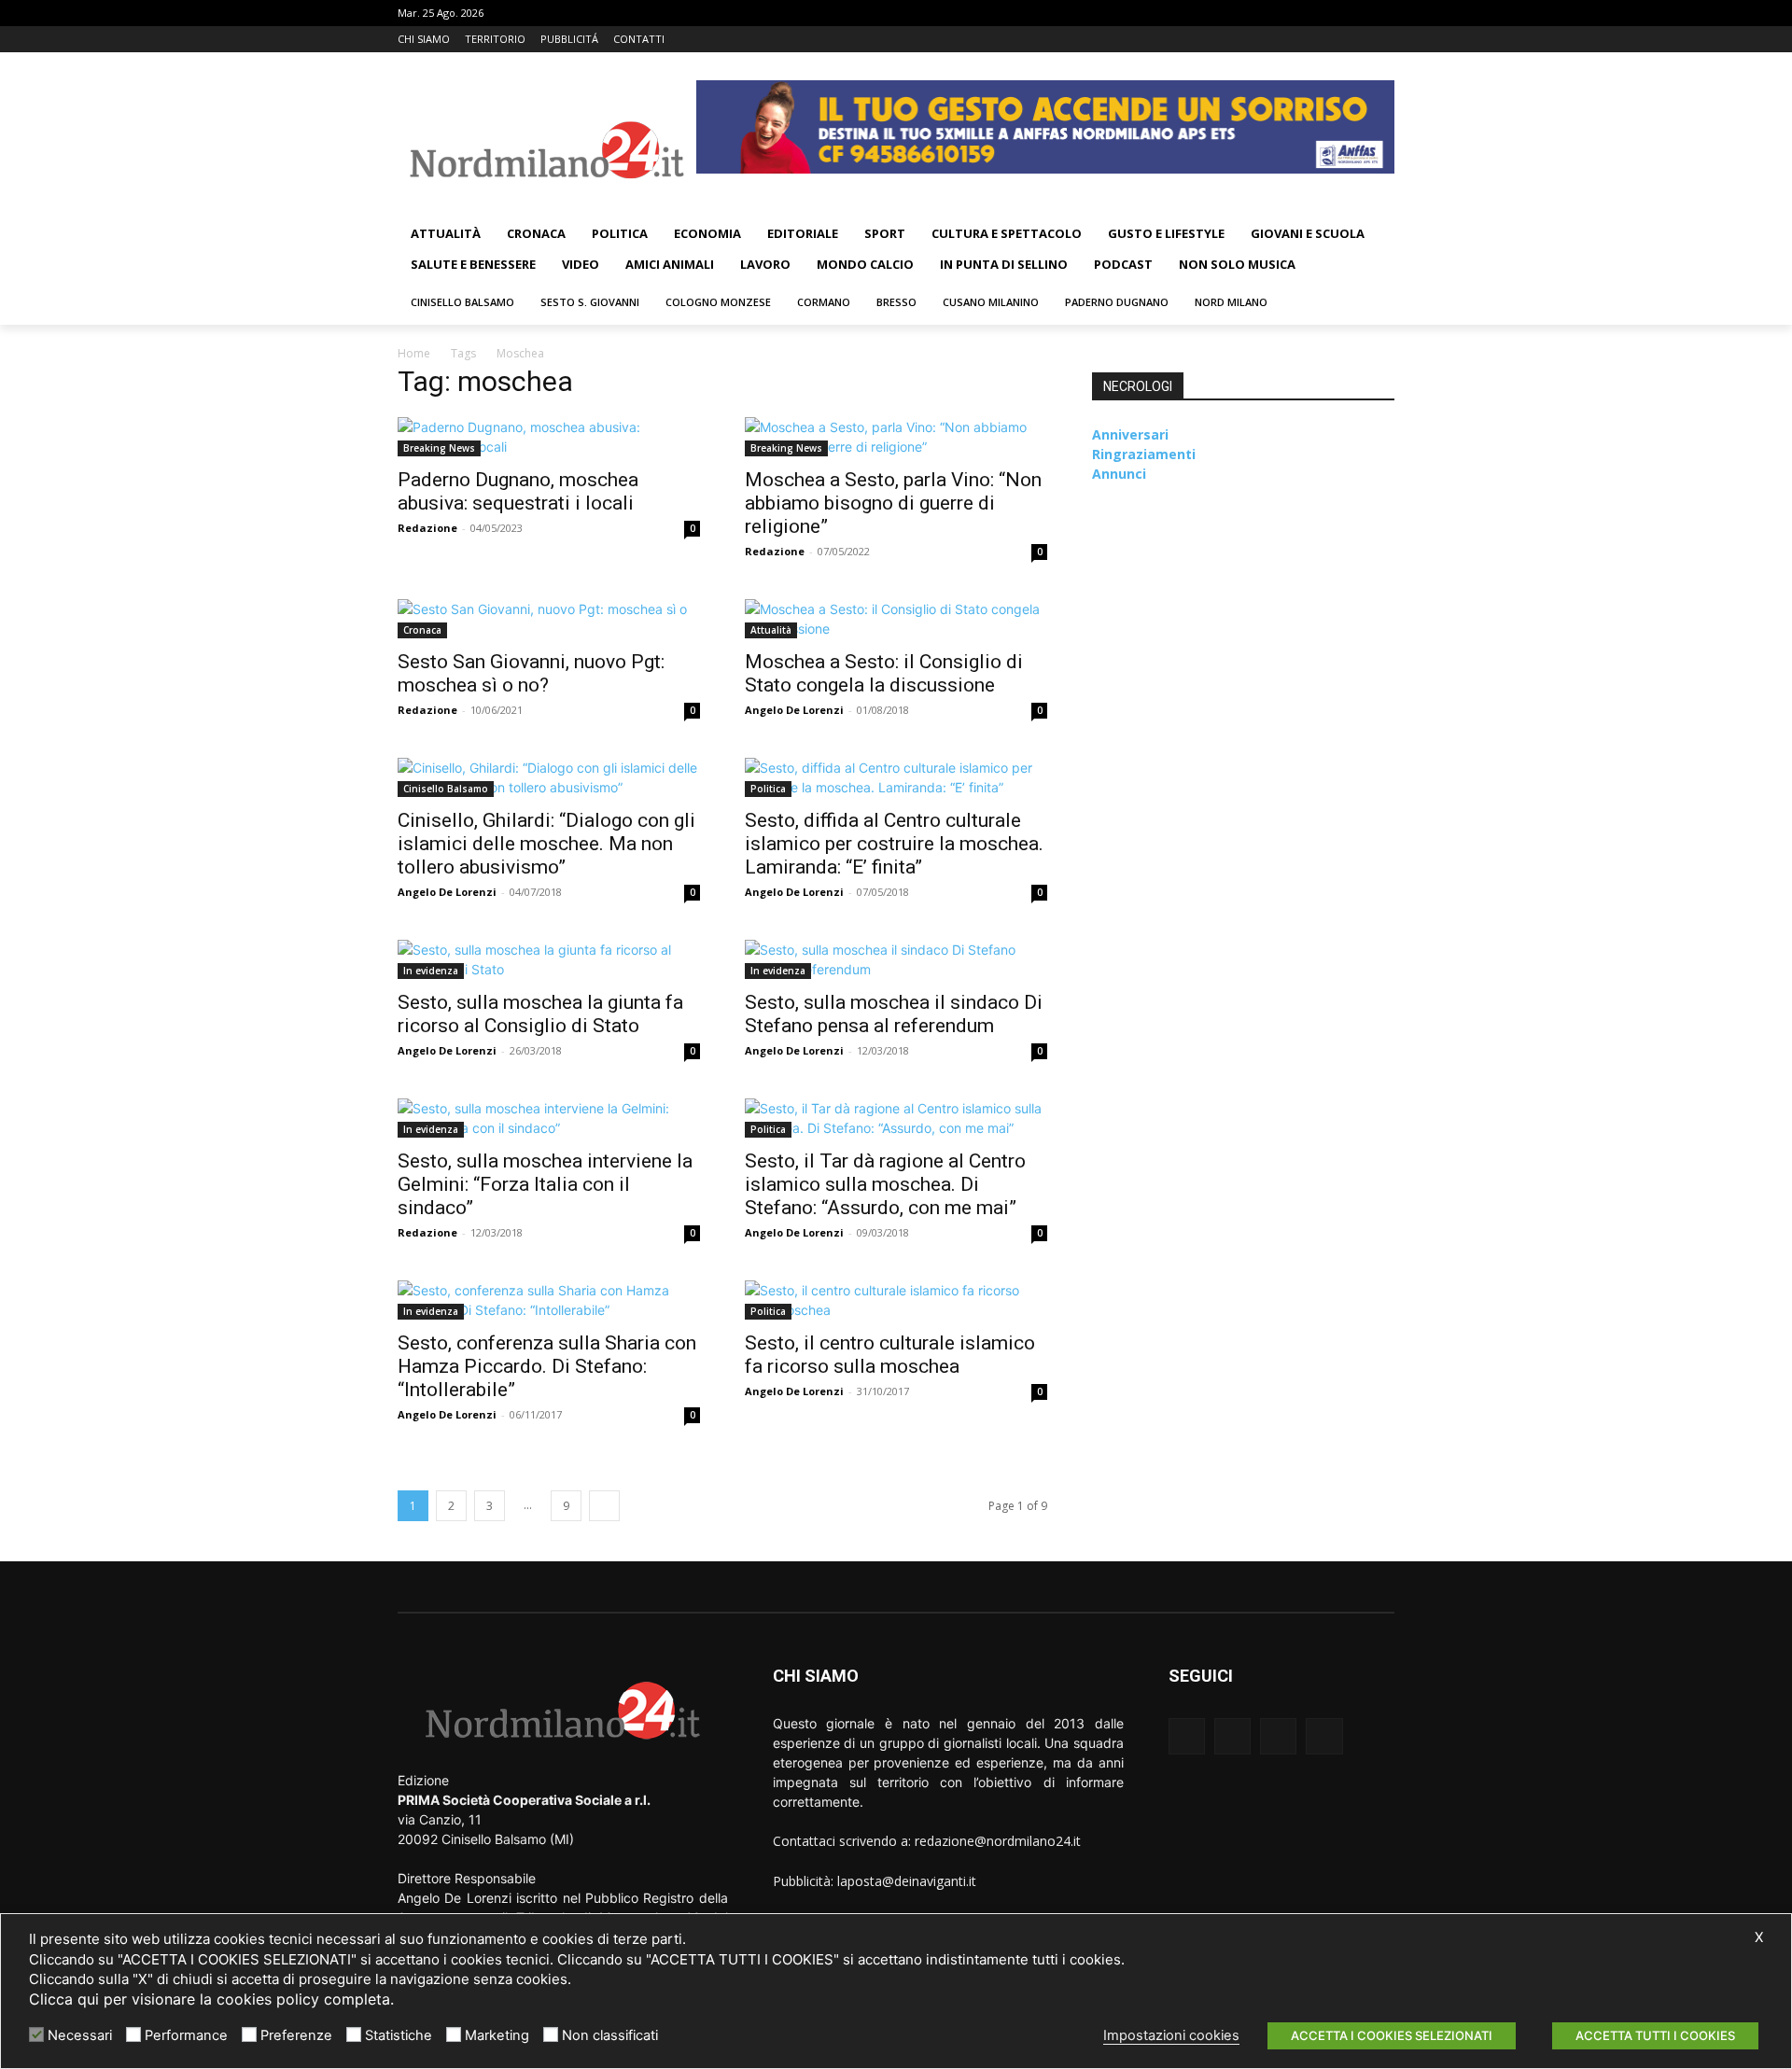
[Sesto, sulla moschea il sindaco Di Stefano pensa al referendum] (896, 959)
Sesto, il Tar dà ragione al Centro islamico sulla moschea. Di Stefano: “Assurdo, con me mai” (885, 1184)
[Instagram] (1332, 40)
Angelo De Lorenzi (794, 710)
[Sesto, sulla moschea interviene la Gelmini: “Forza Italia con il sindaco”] (549, 1118)
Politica (768, 789)
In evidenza (431, 971)
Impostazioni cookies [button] (1171, 2035)
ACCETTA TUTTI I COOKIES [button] (1655, 2035)
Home (414, 353)
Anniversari (1130, 434)
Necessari (80, 2035)
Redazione (427, 528)
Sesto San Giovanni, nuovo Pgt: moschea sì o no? (531, 673)
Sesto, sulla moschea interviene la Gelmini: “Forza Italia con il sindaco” (545, 1184)
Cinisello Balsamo (446, 789)
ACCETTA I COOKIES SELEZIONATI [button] (1392, 2035)
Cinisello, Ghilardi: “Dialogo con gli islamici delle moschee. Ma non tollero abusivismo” (546, 844)
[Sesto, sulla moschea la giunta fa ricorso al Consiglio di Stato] (549, 959)
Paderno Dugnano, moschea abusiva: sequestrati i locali (518, 491)
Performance (186, 2035)
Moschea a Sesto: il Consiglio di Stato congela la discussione (884, 673)
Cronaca (422, 630)
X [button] (1759, 1937)
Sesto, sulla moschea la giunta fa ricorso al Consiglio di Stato (540, 1014)
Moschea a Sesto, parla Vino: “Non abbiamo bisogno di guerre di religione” (893, 503)
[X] (1358, 40)
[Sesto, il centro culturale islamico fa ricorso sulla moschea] (896, 1300)
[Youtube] (1384, 40)
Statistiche (399, 2035)
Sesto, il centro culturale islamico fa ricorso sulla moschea (890, 1355)
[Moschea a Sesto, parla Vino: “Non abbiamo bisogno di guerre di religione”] (896, 437)
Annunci (1119, 474)
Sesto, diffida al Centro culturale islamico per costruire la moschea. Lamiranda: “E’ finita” (894, 844)
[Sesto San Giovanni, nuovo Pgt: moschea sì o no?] (549, 619)
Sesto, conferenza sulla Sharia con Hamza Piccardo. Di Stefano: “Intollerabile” (547, 1366)
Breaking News (439, 448)
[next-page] (604, 1506)
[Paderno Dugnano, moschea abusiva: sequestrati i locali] (549, 437)
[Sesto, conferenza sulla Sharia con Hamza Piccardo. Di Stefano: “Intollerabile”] (549, 1300)
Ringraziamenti (1144, 454)
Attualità (771, 630)
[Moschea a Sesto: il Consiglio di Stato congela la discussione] (896, 619)
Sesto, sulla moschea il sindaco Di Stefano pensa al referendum (894, 1014)
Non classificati (610, 2035)
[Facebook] (1306, 40)
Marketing (497, 2035)
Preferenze (296, 2035)
